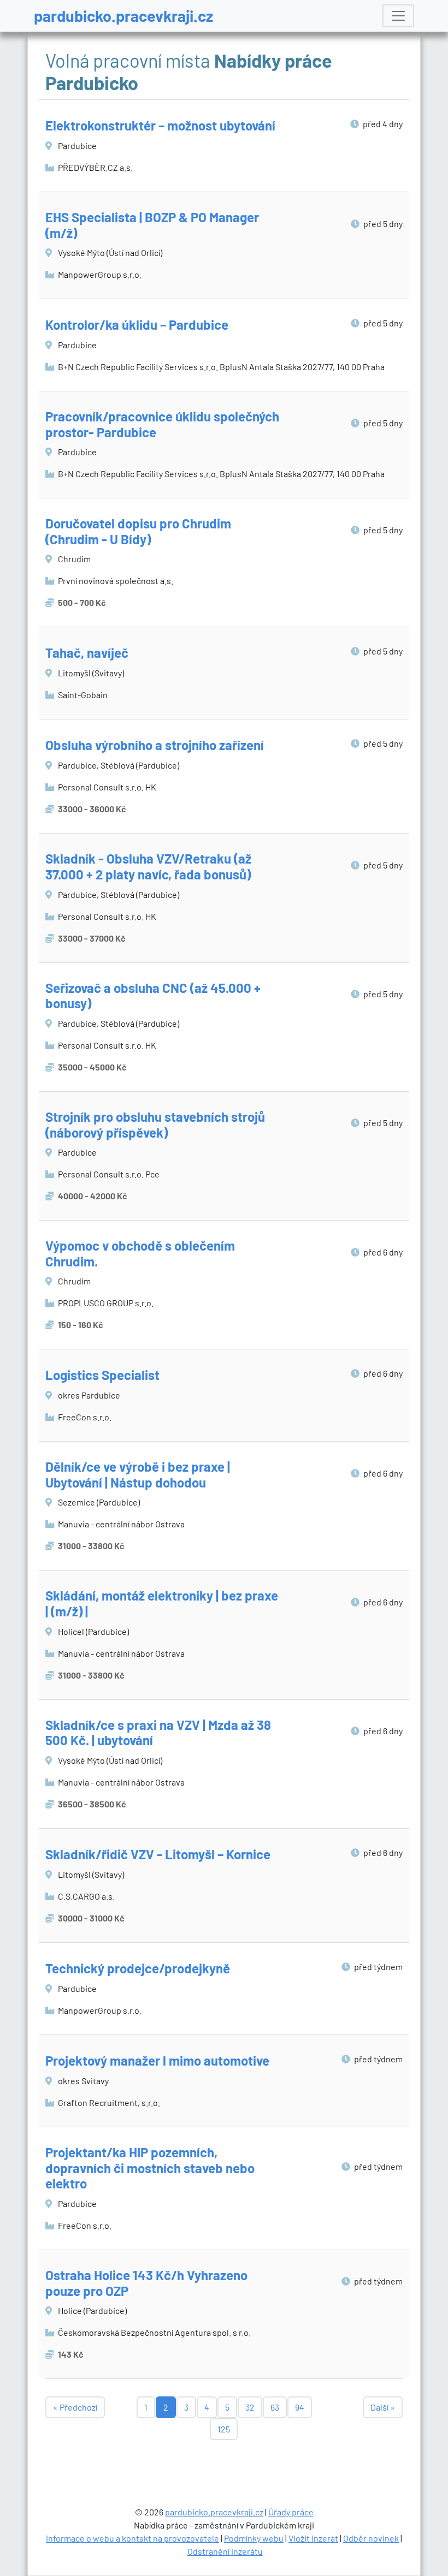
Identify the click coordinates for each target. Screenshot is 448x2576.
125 (224, 2429)
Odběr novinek (371, 2538)
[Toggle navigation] (398, 16)
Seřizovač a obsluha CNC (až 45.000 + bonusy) (153, 996)
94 (300, 2407)
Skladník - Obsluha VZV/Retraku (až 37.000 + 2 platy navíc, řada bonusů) (148, 866)
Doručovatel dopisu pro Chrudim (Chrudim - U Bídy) (138, 531)
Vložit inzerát (313, 2538)
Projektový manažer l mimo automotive (157, 2060)
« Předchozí (75, 2407)
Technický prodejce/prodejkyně (138, 1968)
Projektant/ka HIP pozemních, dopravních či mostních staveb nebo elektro (150, 2168)
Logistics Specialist (102, 1375)
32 (250, 2407)
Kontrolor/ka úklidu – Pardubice (137, 325)
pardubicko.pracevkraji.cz (123, 16)
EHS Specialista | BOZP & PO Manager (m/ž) (152, 225)
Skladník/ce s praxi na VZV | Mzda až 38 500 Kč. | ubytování (158, 1733)
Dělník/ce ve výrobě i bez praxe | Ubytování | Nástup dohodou (138, 1474)
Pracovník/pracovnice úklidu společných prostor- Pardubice (162, 424)
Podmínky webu (254, 2538)
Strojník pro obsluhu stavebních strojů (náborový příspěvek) (155, 1125)
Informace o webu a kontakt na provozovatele (132, 2538)
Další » (383, 2407)
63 (275, 2407)
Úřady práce (291, 2512)
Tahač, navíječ (87, 653)
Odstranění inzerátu (225, 2551)
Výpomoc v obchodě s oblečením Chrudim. (140, 1253)
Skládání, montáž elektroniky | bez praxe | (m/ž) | (162, 1603)
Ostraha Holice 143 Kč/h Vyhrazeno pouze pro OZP (146, 2283)
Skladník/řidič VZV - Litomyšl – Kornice (158, 1854)
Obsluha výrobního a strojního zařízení (155, 745)
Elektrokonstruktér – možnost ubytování (160, 125)
